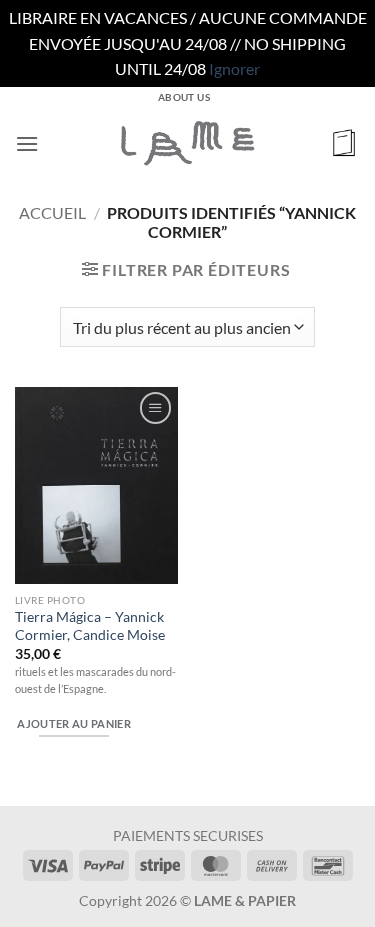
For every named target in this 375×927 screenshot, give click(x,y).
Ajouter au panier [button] (74, 723)
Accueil (52, 212)
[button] (27, 143)
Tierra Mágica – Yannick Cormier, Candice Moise (90, 626)
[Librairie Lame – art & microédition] (188, 143)
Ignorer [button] (234, 68)
